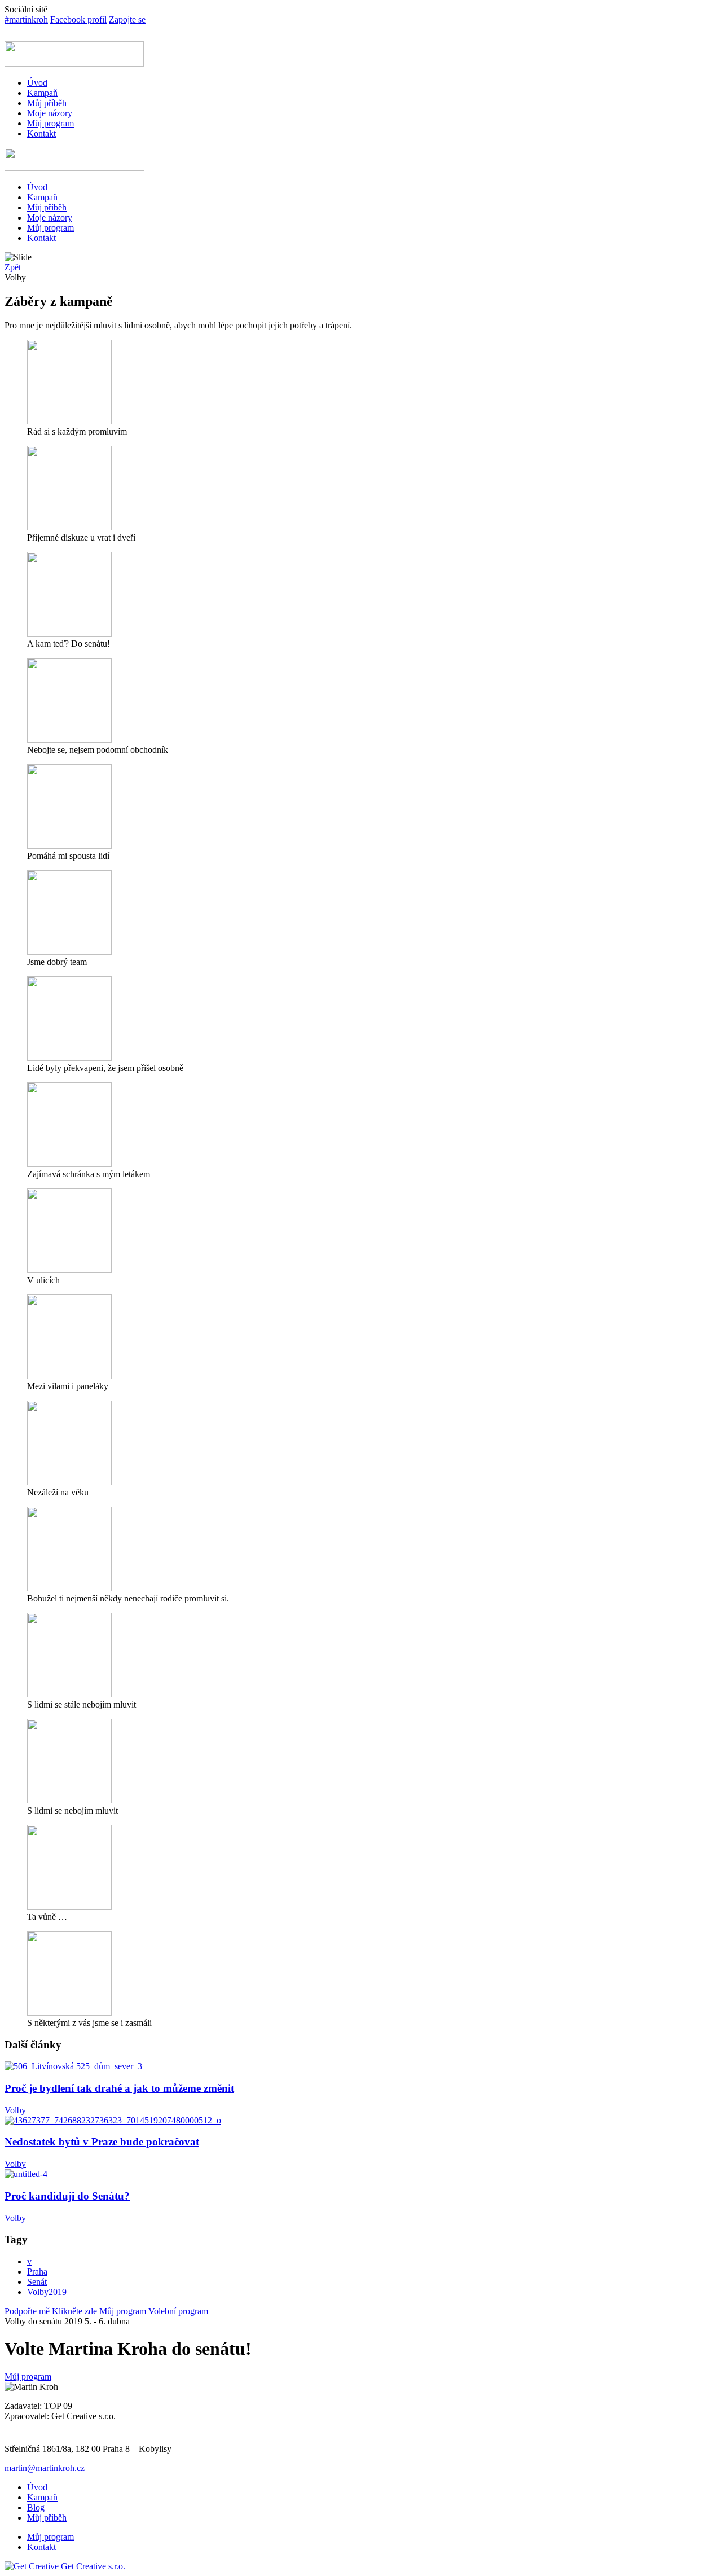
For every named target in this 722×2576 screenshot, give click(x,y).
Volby (15, 2110)
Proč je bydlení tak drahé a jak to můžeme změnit (119, 2088)
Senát (37, 2282)
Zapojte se (127, 19)
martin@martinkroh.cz (45, 2468)
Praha (37, 2272)
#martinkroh (26, 19)
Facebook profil (78, 19)
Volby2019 (47, 2292)
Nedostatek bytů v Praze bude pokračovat (102, 2142)
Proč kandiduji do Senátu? (67, 2196)
